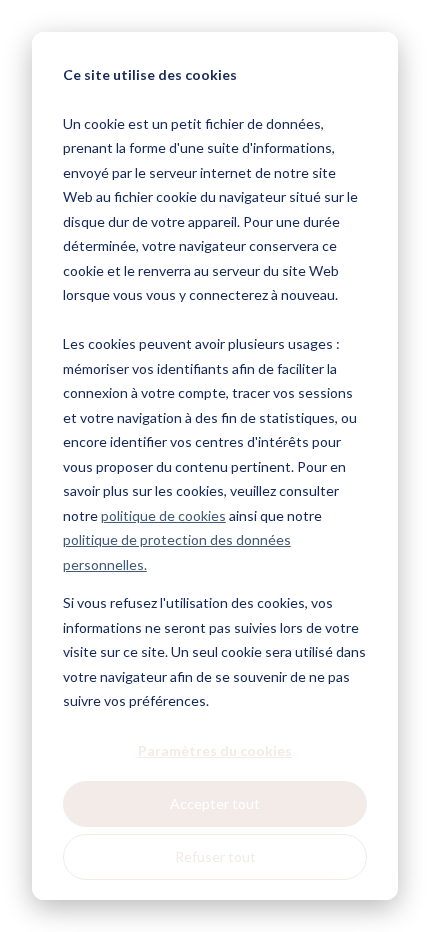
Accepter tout (215, 803)
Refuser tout (215, 856)
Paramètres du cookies (215, 750)
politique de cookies (163, 515)
